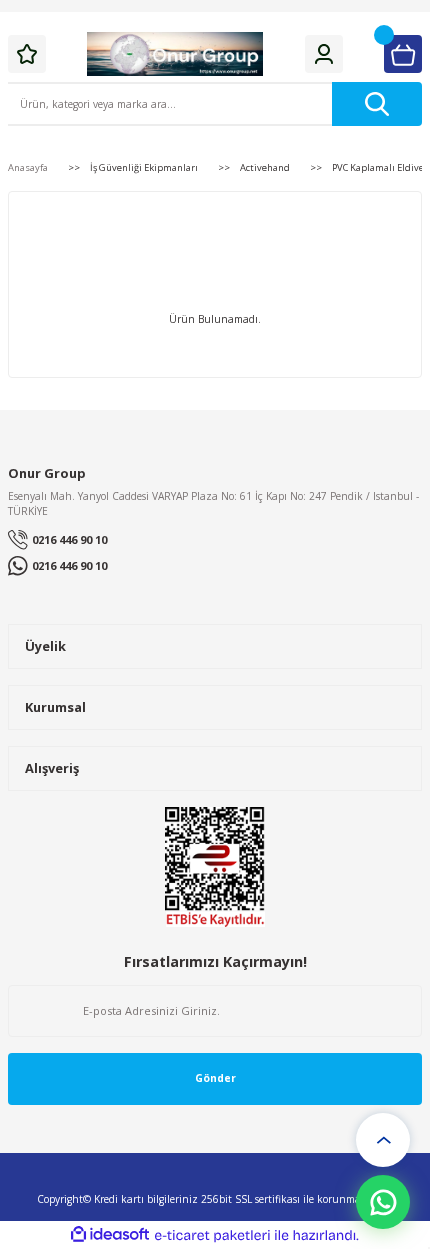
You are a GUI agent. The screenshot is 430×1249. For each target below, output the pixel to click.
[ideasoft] (110, 1235)
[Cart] (403, 54)
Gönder (215, 1078)
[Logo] (175, 54)
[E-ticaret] (212, 1235)
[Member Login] (324, 54)
